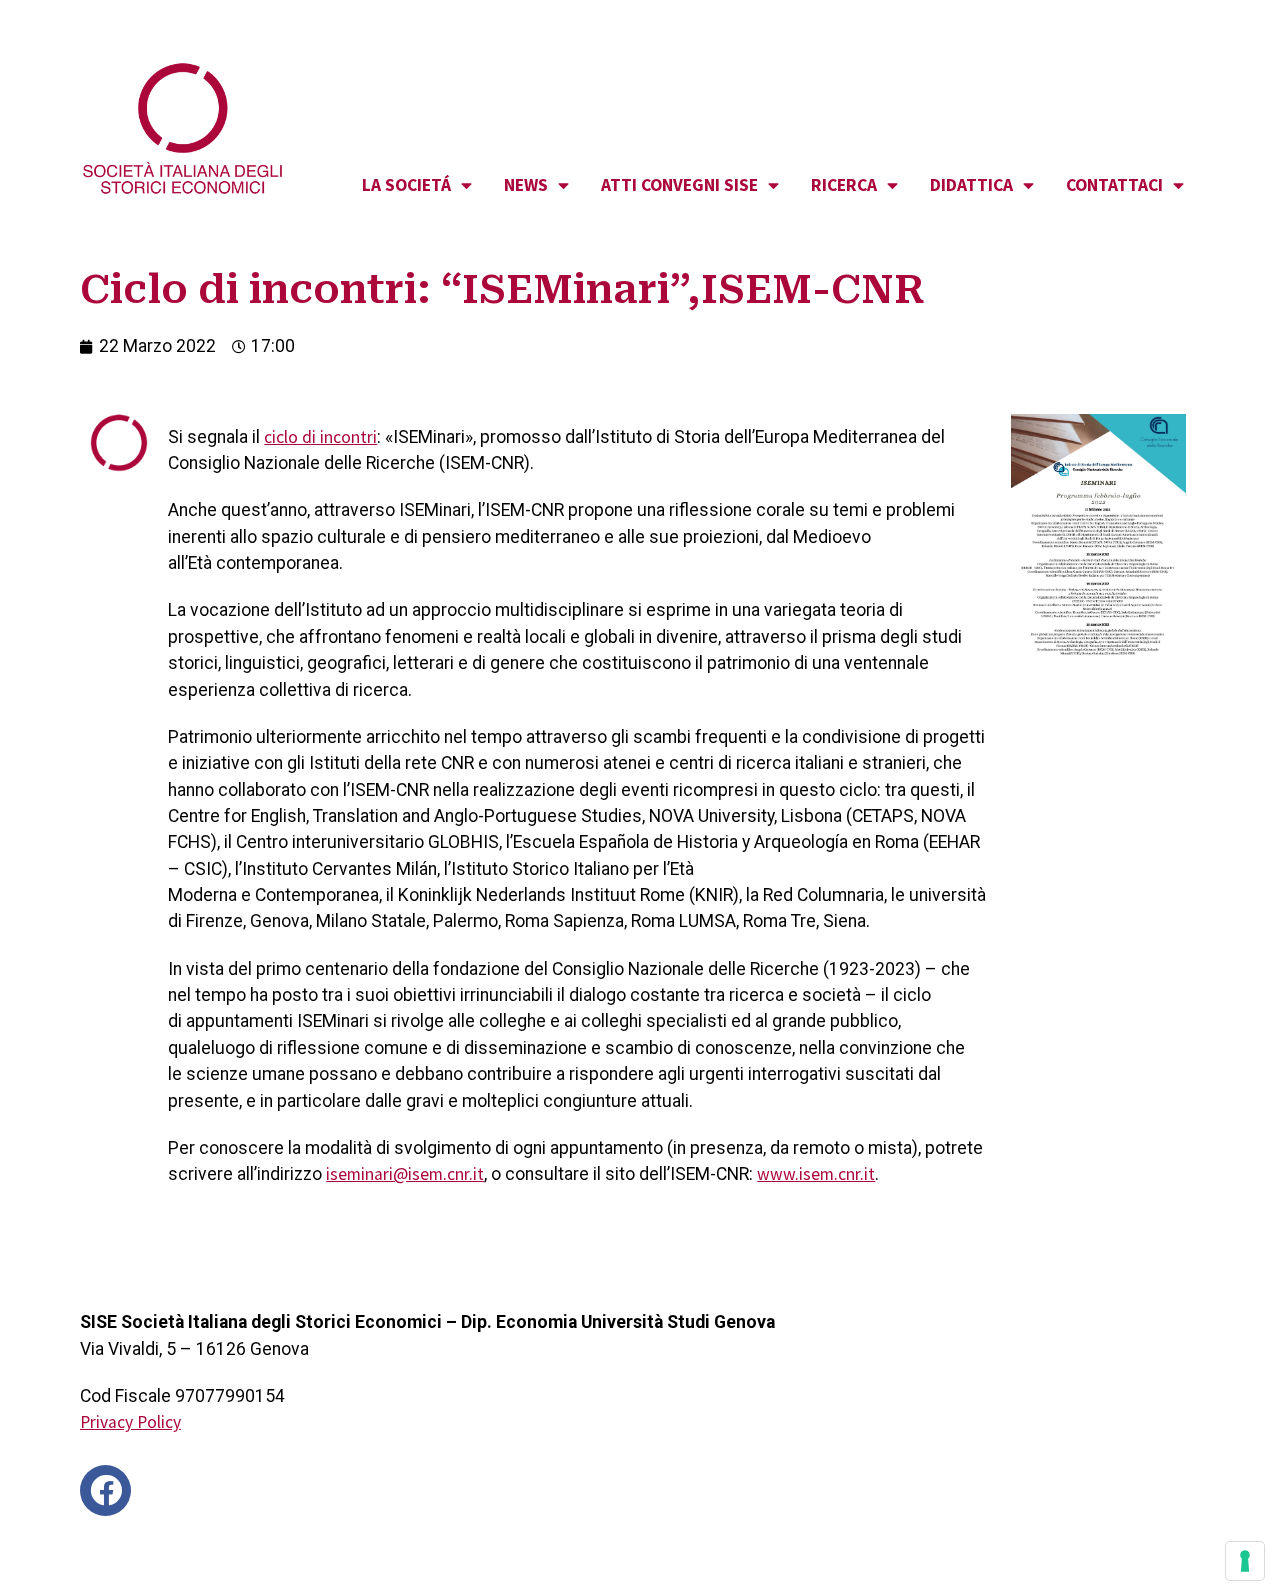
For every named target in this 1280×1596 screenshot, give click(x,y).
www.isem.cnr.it (816, 1174)
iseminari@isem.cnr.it (405, 1174)
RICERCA (844, 185)
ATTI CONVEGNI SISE (679, 185)
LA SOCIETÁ (406, 185)
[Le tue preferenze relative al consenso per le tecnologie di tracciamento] (1245, 1561)
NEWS (526, 185)
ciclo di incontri (320, 437)
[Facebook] (105, 1490)
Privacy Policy (130, 1422)
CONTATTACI (1114, 185)
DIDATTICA (971, 185)
